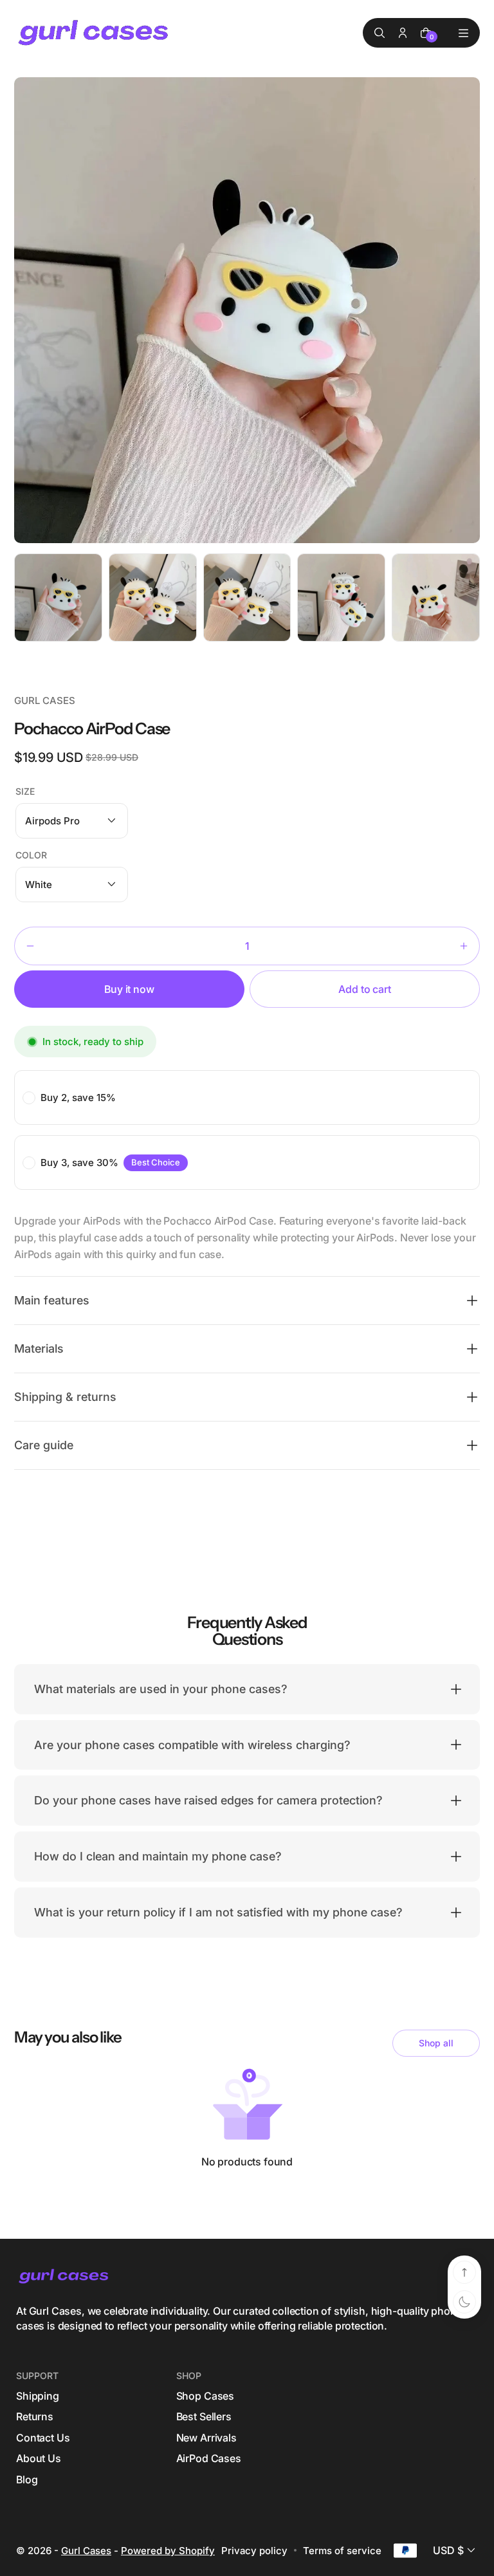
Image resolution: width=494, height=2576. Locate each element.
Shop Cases (205, 2396)
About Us (39, 2458)
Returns (35, 2416)
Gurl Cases (86, 2551)
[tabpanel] (61, 601)
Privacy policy (254, 2551)
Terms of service (342, 2551)
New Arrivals (206, 2438)
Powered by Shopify (168, 2551)
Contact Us (43, 2438)
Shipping (38, 2396)
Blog (27, 2479)
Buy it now (129, 989)
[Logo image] (95, 33)
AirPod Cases (209, 2458)
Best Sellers (204, 2416)
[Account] (403, 33)
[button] (72, 821)
